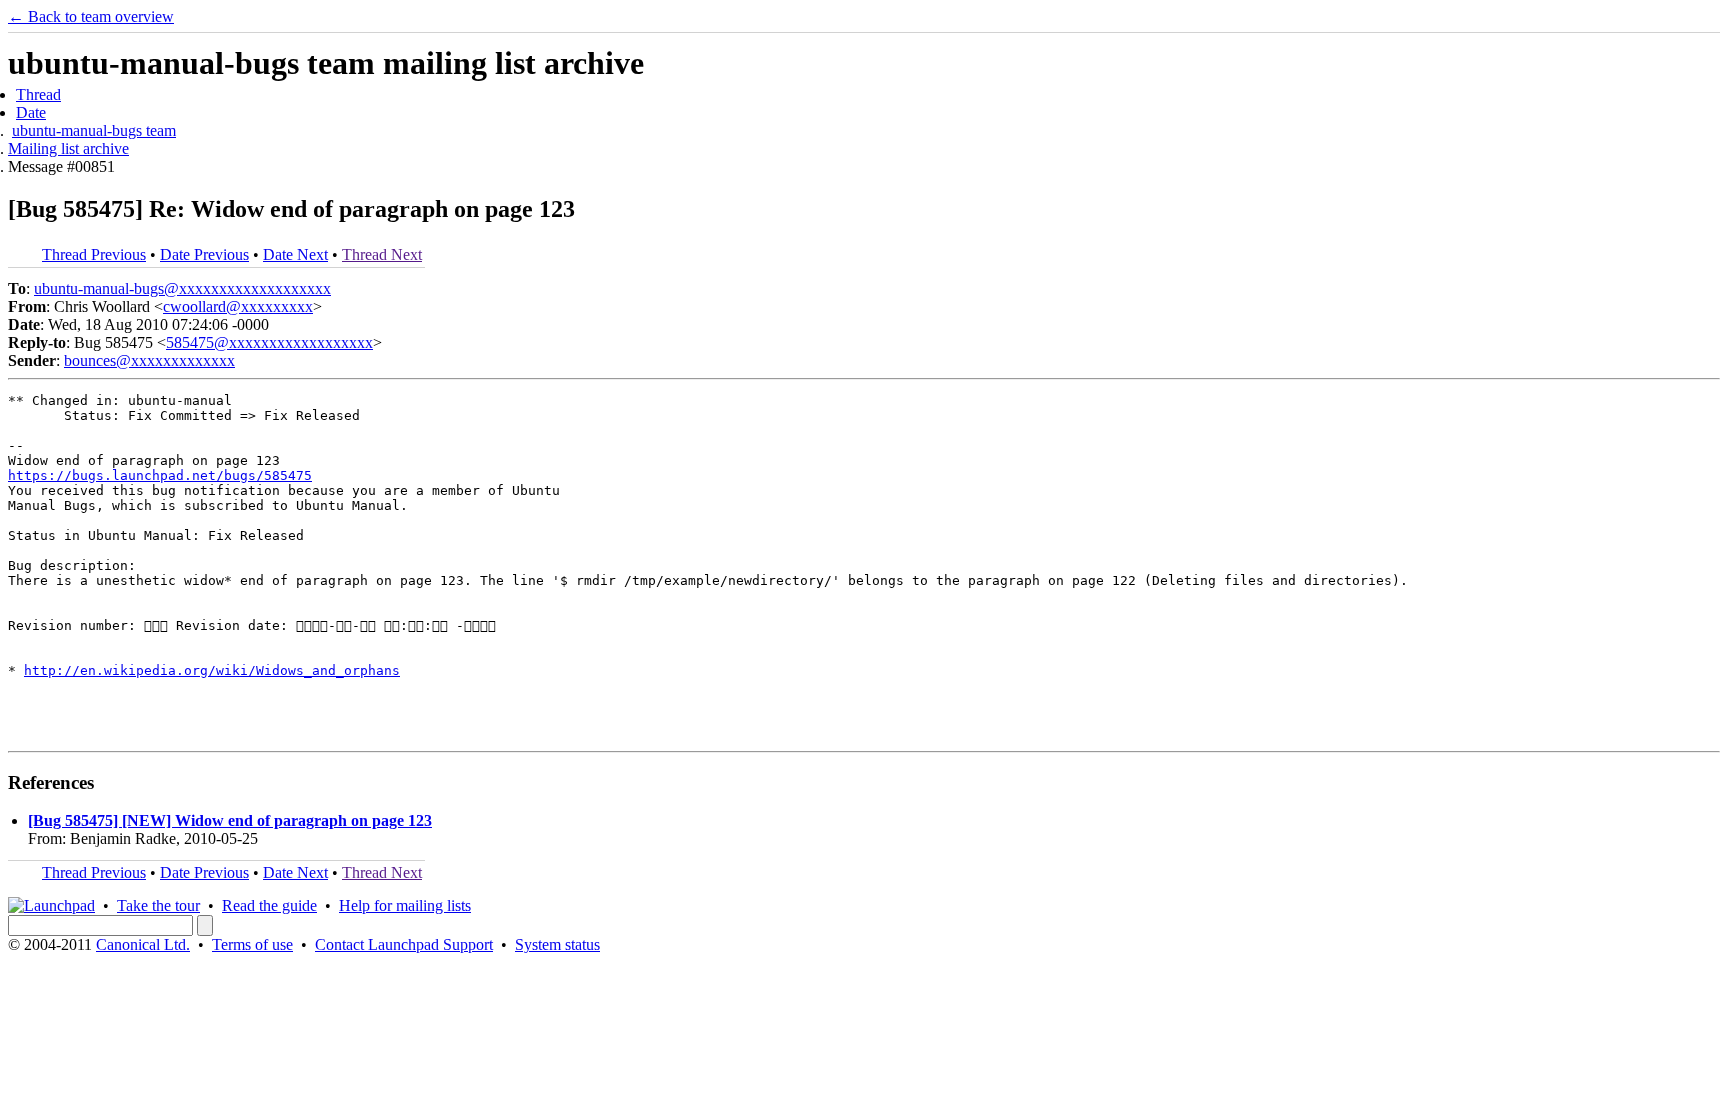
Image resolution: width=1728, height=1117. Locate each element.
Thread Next (382, 254)
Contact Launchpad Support (404, 944)
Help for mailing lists (405, 905)
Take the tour (158, 905)
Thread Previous (94, 254)
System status (557, 944)
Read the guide (269, 905)
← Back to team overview (91, 16)
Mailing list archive (68, 148)
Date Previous (204, 254)
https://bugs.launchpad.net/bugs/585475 (160, 475)
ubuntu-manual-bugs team (94, 130)
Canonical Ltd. (143, 944)
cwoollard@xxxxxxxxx (238, 306)
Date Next (295, 254)
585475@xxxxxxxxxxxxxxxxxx (269, 342)
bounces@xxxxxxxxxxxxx (149, 360)
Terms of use (252, 944)
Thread (38, 94)
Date (31, 112)
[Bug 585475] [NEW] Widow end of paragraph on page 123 (230, 820)
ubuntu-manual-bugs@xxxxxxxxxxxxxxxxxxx (182, 288)
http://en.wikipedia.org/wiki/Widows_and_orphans (212, 670)
